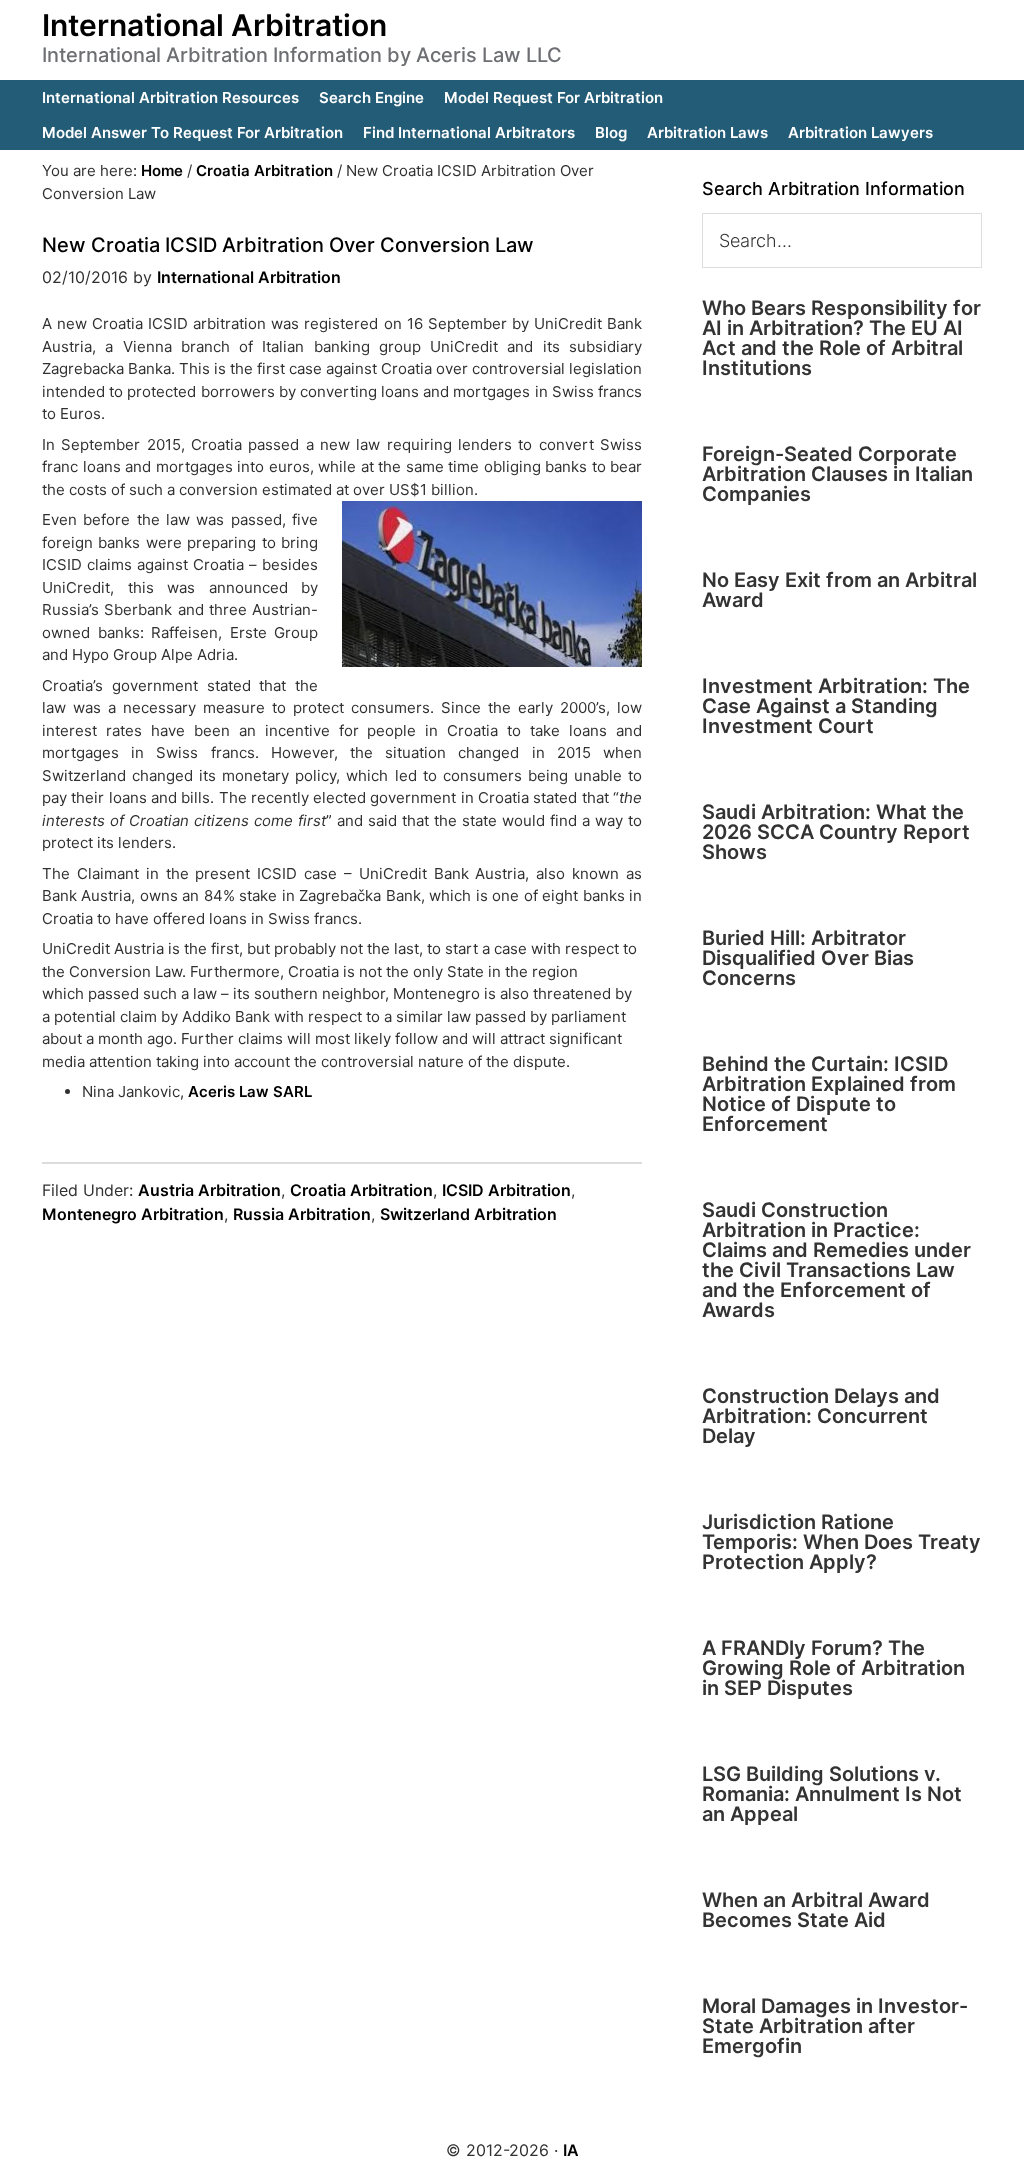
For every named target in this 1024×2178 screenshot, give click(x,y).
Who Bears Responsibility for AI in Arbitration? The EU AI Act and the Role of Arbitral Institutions (841, 338)
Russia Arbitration (302, 1214)
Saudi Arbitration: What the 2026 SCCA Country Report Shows (836, 832)
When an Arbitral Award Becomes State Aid (816, 1910)
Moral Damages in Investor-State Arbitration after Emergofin (835, 2026)
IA (571, 2150)
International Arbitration (214, 25)
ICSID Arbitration (506, 1190)
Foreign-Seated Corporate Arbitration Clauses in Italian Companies (837, 474)
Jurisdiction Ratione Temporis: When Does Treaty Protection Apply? (841, 1542)
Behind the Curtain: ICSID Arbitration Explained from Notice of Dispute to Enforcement (829, 1094)
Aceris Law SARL (250, 1091)
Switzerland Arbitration (468, 1214)
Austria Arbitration (209, 1190)
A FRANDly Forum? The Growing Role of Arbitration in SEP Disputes (833, 1668)
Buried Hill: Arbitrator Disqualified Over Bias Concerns (808, 958)
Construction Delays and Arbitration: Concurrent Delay (821, 1416)
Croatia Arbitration (361, 1190)
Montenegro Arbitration (133, 1214)
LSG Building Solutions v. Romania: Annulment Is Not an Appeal (832, 1794)
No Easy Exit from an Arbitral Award (839, 590)
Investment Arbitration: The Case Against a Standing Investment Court (836, 706)
